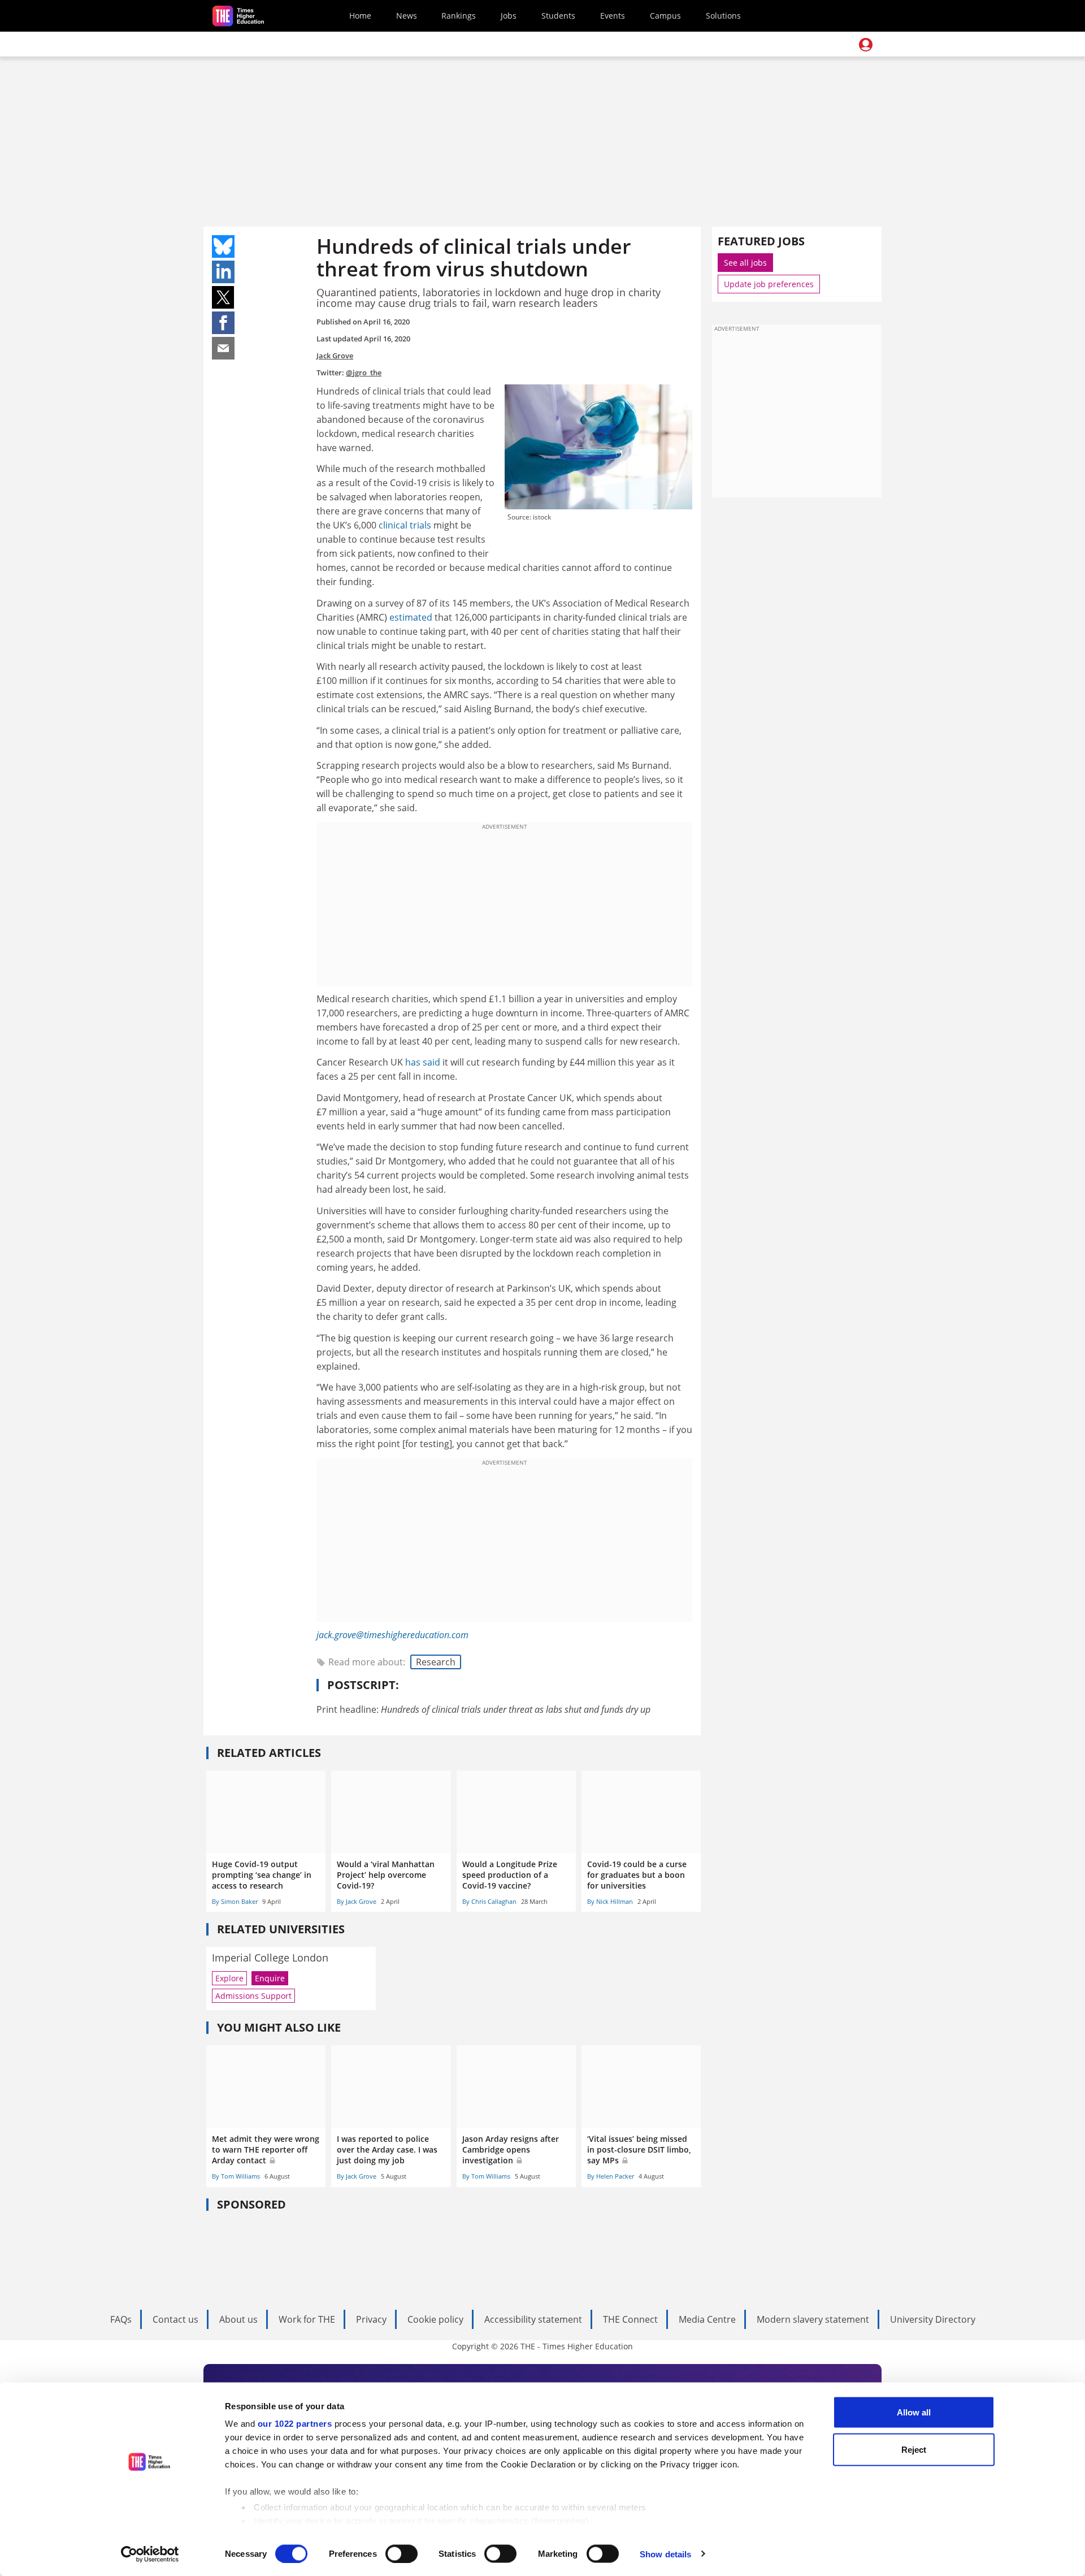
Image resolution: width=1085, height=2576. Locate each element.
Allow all (914, 2412)
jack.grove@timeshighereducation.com (392, 1635)
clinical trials (406, 525)
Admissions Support (253, 1996)
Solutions (723, 16)
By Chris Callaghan (489, 1901)
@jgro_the (364, 373)
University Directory (933, 2319)
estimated (411, 617)
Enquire (270, 1978)
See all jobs (745, 263)
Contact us (175, 2319)
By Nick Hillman (610, 1901)
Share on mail (223, 348)
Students (558, 16)
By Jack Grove (357, 1901)
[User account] (866, 45)
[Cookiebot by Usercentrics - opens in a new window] (150, 2554)
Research (436, 1662)
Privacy (371, 2319)
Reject (914, 2449)
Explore (229, 1978)
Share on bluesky (223, 246)
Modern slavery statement (813, 2319)
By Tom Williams (236, 2176)
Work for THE (307, 2319)
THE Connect (630, 2319)
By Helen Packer (611, 2176)
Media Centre (707, 2319)
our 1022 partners (295, 2424)
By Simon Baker (235, 1901)
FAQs (121, 2319)
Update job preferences (769, 284)
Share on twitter (223, 297)
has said (423, 1062)
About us (238, 2319)
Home (360, 16)
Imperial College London (270, 1958)
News (407, 16)
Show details (665, 2554)
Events (613, 16)
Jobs (509, 16)
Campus (665, 16)
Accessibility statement (533, 2319)
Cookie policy (435, 2319)
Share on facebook (223, 323)
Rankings (459, 16)
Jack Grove (335, 356)
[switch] (402, 2553)
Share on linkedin (223, 272)
